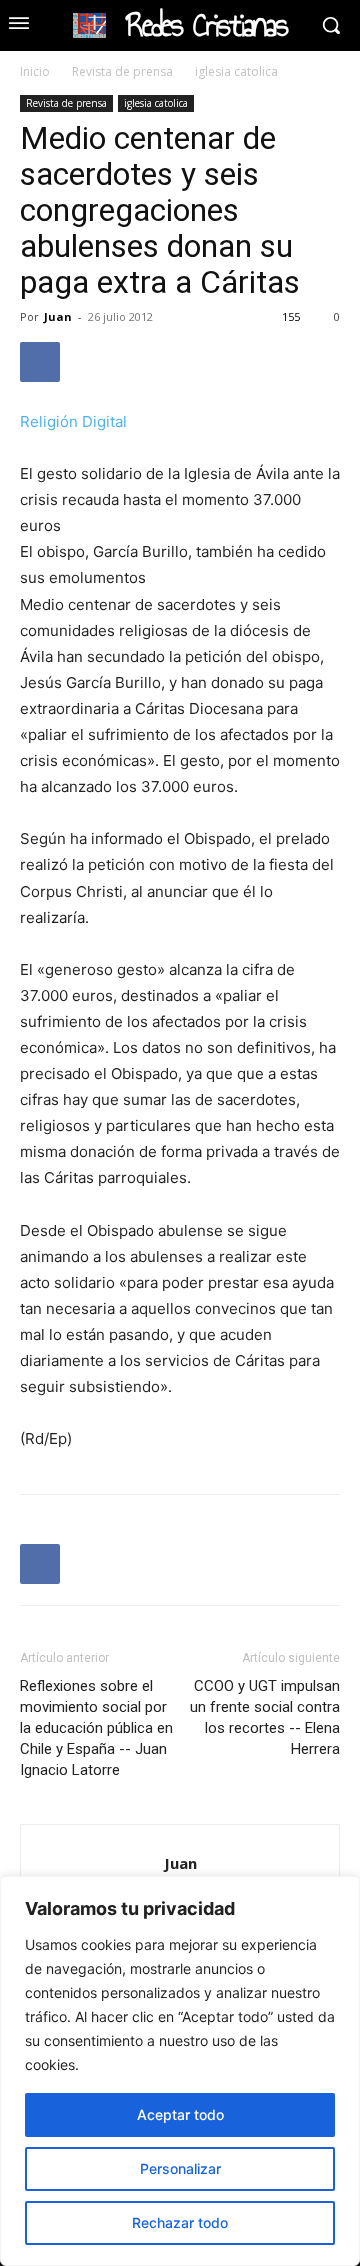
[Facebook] (40, 362)
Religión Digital (73, 421)
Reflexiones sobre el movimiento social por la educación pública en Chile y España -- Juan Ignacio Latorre (96, 1728)
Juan (58, 316)
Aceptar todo (180, 2114)
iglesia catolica (236, 71)
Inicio (35, 71)
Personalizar (180, 2168)
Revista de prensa (122, 71)
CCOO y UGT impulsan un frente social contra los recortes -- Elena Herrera (265, 1717)
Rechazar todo (180, 2222)
